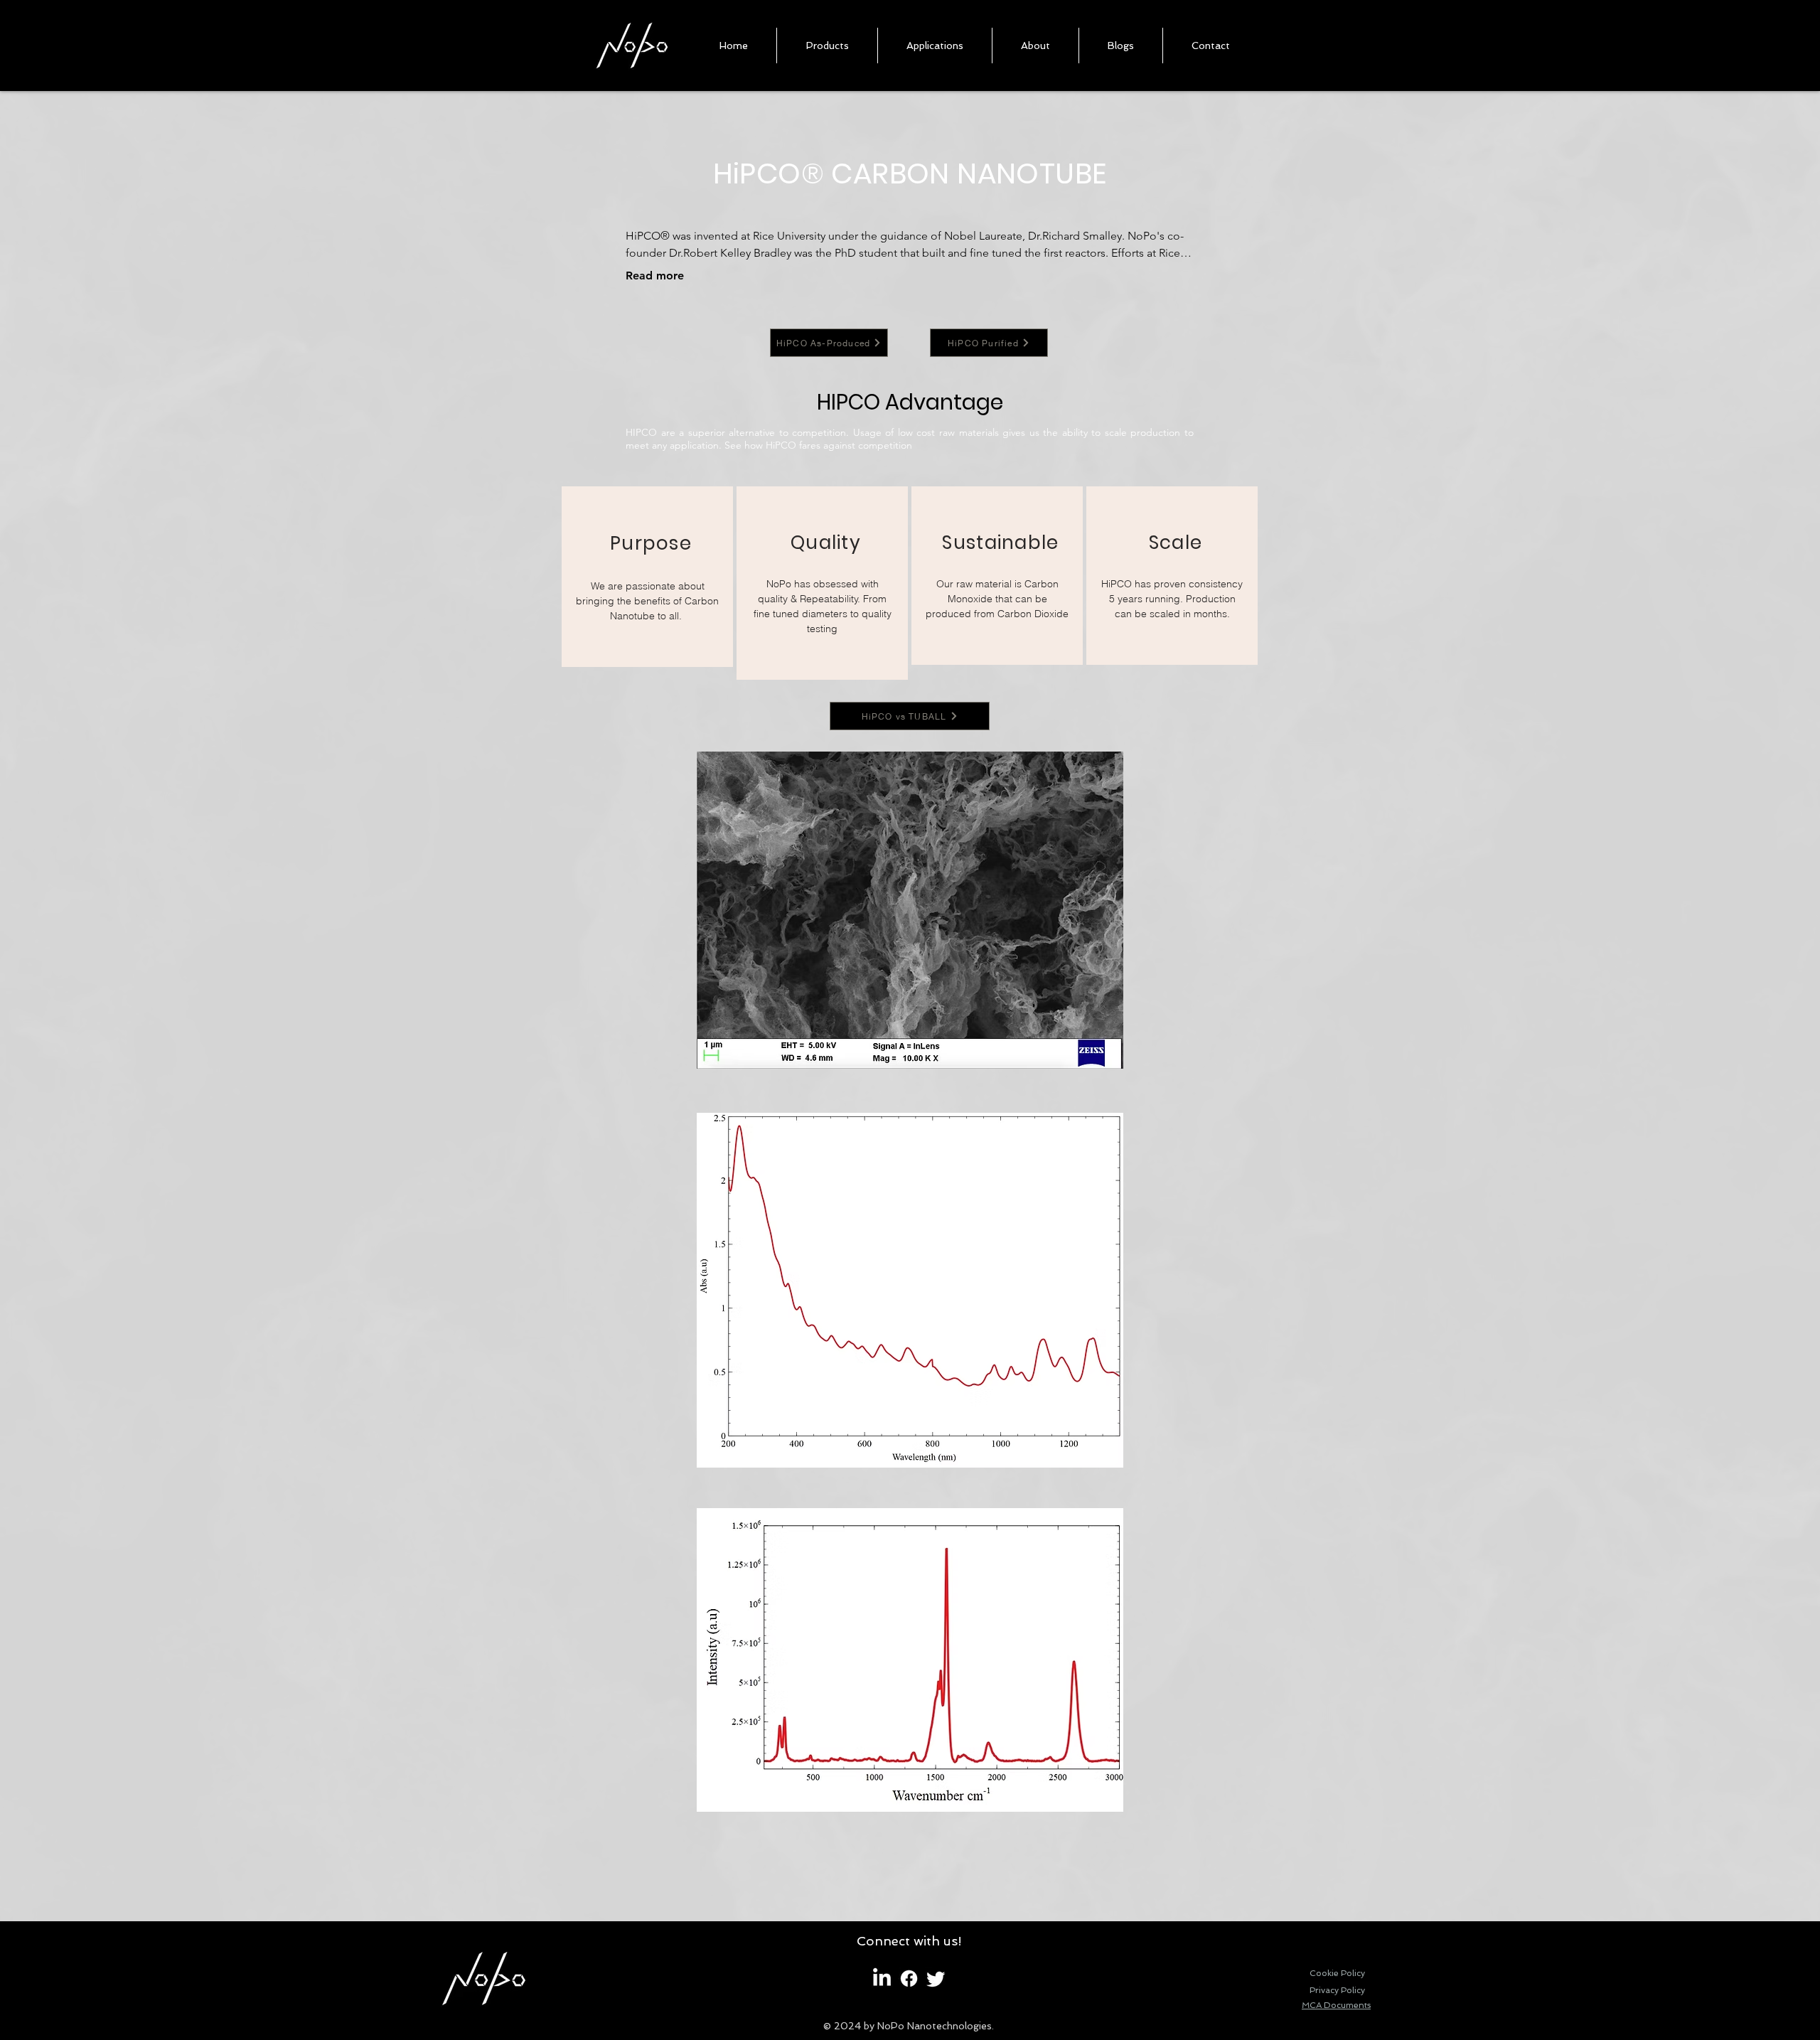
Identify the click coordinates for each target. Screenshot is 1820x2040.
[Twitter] (936, 1978)
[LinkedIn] (882, 1978)
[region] (647, 577)
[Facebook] (909, 1978)
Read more (655, 276)
